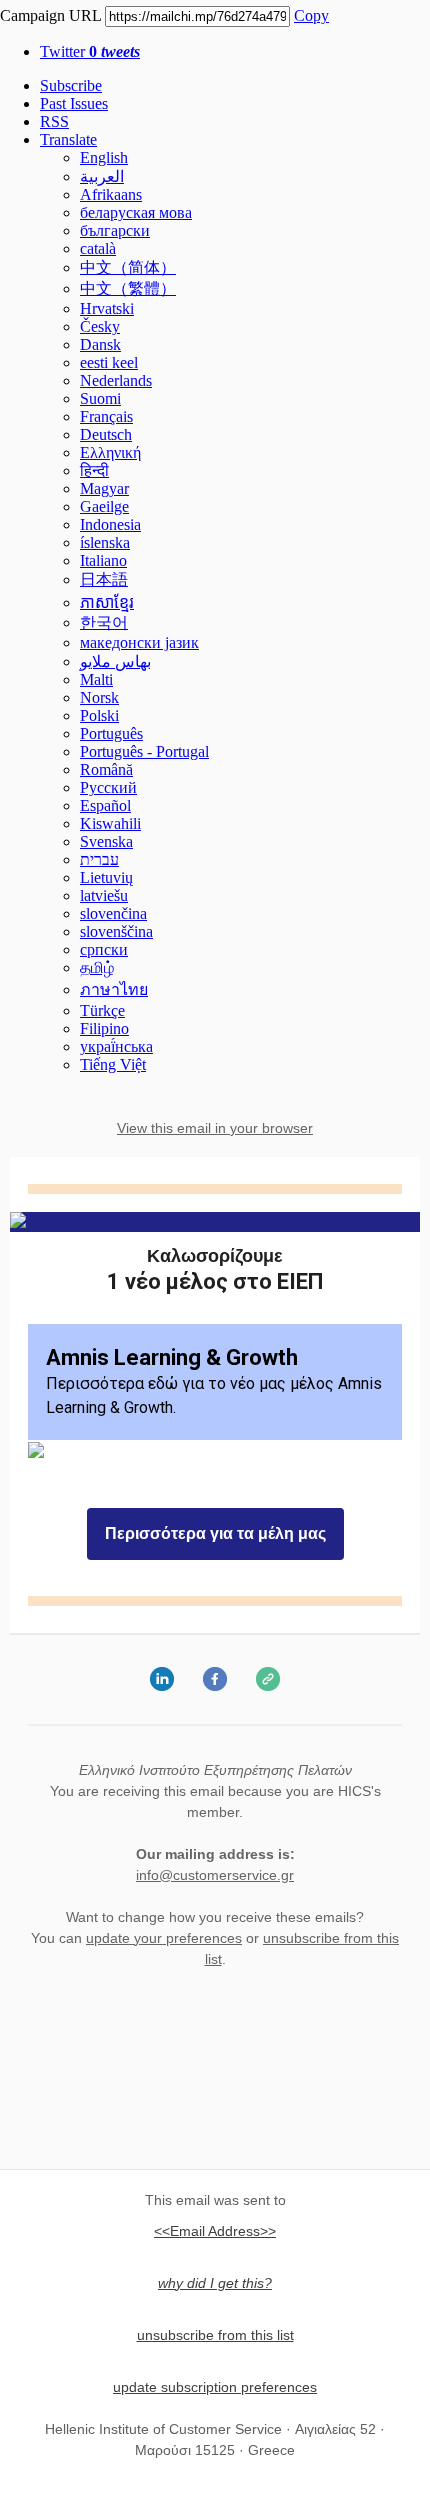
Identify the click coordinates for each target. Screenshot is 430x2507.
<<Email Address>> (215, 2231)
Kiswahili (110, 823)
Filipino (104, 1028)
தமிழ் (97, 967)
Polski (99, 715)
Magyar (104, 488)
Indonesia (110, 524)
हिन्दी (94, 470)
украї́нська (116, 1046)
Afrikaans (111, 194)
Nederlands (116, 380)
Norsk (99, 697)
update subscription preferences (215, 2387)
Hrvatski (107, 308)
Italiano (103, 560)
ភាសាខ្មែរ (107, 602)
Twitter (90, 51)
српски (104, 949)
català (98, 248)
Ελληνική (110, 452)
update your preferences (164, 1938)
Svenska (106, 841)
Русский (108, 787)
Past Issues (74, 103)
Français (106, 416)
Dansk (100, 344)
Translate (68, 139)
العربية (102, 176)
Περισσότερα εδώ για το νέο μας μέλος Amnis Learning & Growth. (214, 1381)
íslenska (105, 542)
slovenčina (113, 913)
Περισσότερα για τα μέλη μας (215, 1534)
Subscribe (71, 85)
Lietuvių (106, 877)
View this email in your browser (215, 1128)
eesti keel (109, 362)
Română (106, 769)
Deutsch (106, 434)
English (104, 157)
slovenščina (116, 931)
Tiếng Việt (113, 1064)
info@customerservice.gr (215, 1875)
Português (111, 733)
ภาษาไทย (114, 989)
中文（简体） (128, 267)
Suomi (100, 398)
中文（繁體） (128, 288)
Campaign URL (50, 15)
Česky (100, 326)
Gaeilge (104, 506)
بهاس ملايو (115, 661)
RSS (54, 121)
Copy (311, 15)
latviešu (104, 895)
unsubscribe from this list (215, 2335)
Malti (96, 679)
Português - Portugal (144, 751)
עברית (99, 859)
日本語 (104, 579)
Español (105, 805)
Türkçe (102, 1010)
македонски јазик (139, 642)
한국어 (104, 622)
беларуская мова (136, 212)
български (115, 230)
